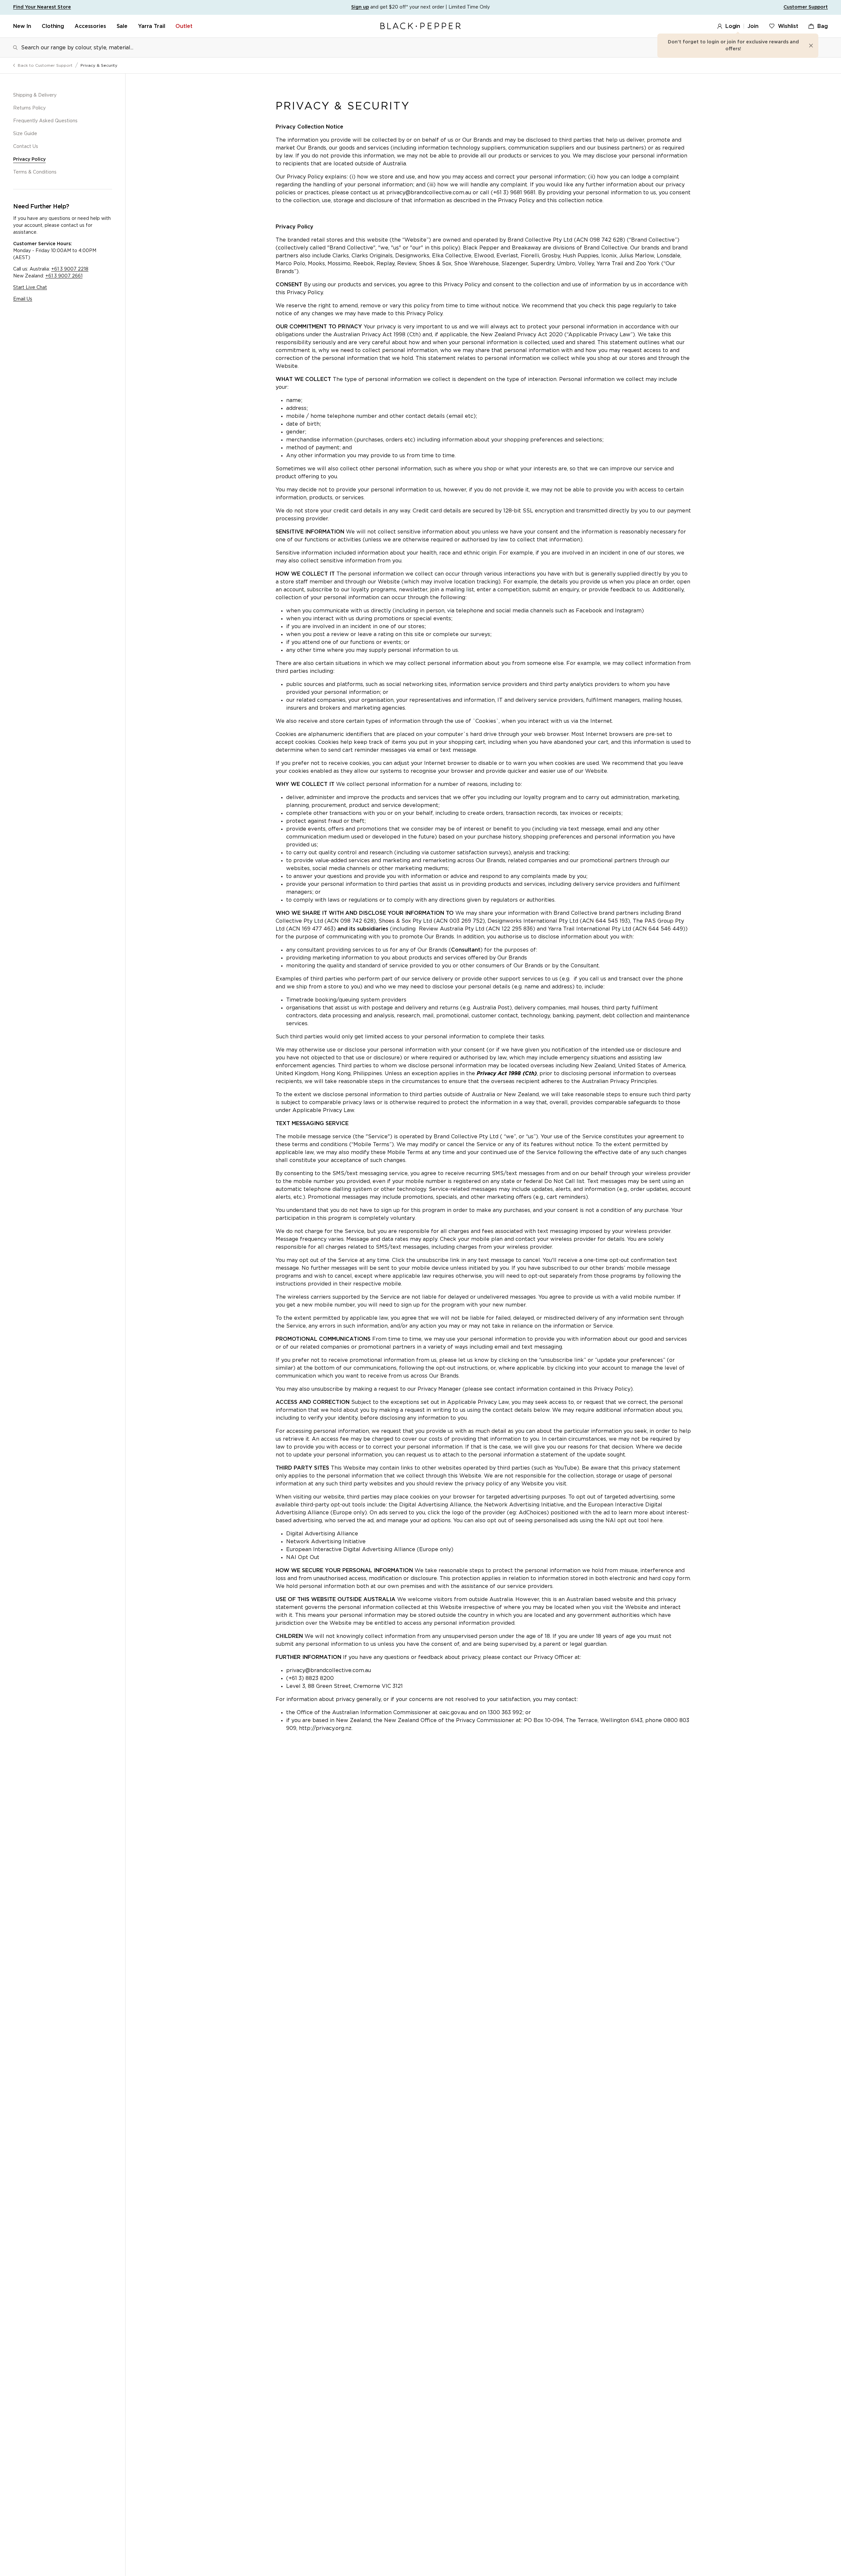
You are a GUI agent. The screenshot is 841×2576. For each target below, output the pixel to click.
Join (753, 26)
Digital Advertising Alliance (322, 1534)
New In (22, 26)
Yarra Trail (151, 26)
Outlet (184, 26)
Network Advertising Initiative (326, 1542)
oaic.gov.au (453, 1713)
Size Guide (25, 134)
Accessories (90, 26)
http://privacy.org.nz (325, 1728)
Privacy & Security (99, 65)
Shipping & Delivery (35, 95)
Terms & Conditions (35, 172)
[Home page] (420, 26)
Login (733, 26)
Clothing (53, 26)
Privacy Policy (29, 159)
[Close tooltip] (811, 46)
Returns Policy (29, 108)
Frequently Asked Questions (45, 121)
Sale (122, 26)
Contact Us (26, 147)
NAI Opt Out (303, 1557)
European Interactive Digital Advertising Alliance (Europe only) (370, 1549)
